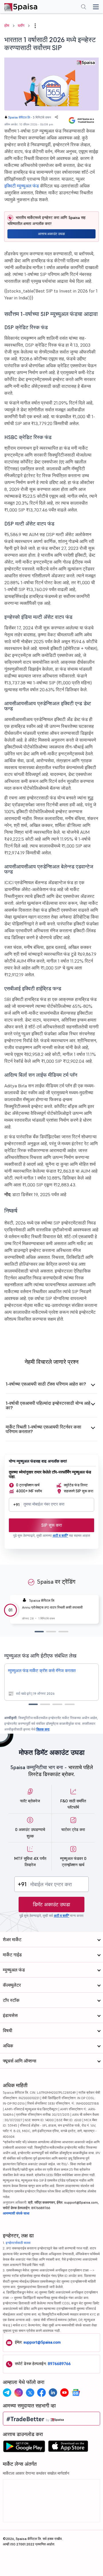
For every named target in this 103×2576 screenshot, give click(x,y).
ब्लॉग (21, 25)
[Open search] (84, 7)
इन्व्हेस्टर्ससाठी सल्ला (18, 2243)
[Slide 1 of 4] (33, 1704)
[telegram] (7, 2393)
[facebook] (41, 2393)
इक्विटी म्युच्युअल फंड (22, 186)
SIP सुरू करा (51, 1525)
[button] (35, 26)
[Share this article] (56, 117)
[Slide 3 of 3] (63, 1632)
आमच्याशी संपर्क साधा (16, 2213)
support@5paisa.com (42, 2342)
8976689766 (59, 2364)
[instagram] (19, 2393)
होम (7, 25)
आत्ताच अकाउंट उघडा (51, 234)
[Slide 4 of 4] (70, 1704)
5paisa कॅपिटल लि (19, 117)
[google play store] (24, 2448)
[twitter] (30, 2393)
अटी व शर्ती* (60, 1535)
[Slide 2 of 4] (45, 1704)
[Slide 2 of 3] (51, 1632)
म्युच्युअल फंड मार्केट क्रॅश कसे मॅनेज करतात (42, 1671)
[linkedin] (53, 2393)
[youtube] (64, 2393)
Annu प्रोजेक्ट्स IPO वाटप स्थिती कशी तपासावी (52, 1607)
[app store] (68, 2448)
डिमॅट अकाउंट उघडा (51, 1904)
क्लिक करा (43, 1729)
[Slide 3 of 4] (57, 1704)
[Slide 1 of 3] (39, 1632)
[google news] (76, 2393)
